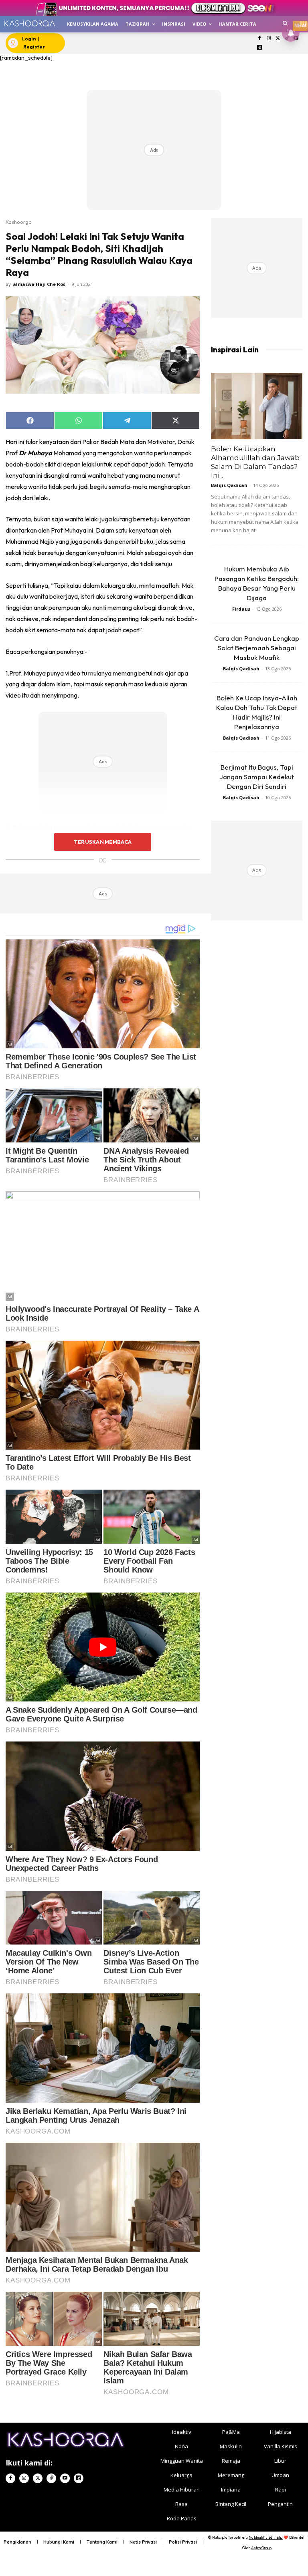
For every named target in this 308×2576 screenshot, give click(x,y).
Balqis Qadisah (229, 485)
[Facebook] (260, 39)
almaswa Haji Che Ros (39, 284)
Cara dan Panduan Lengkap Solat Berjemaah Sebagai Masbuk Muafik (257, 648)
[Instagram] (268, 39)
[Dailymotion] (260, 48)
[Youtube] (65, 2478)
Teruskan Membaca (103, 842)
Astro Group (261, 2548)
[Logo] (29, 23)
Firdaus (241, 609)
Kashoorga (19, 222)
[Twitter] (278, 39)
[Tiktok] (51, 2478)
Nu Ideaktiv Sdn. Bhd (266, 2537)
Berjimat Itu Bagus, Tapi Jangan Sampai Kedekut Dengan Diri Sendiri (257, 777)
